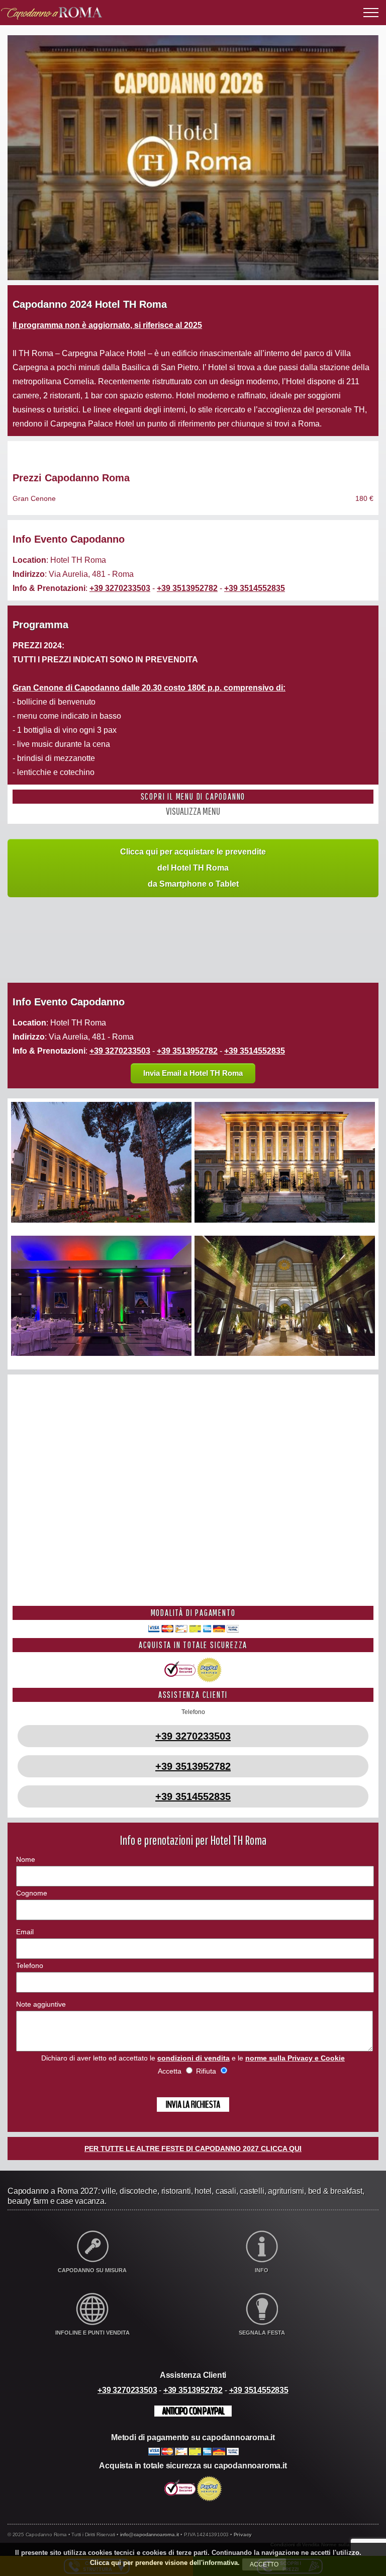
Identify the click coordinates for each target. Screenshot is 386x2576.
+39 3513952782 (187, 588)
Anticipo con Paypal (193, 2411)
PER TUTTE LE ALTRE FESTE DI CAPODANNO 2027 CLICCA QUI (193, 2149)
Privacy (243, 2535)
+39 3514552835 (255, 588)
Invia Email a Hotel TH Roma (193, 1073)
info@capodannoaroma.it (150, 2535)
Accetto (264, 2564)
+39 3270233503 (120, 588)
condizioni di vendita (194, 2058)
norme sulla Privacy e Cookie (295, 2058)
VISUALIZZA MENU (193, 811)
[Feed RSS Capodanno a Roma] (374, 2538)
